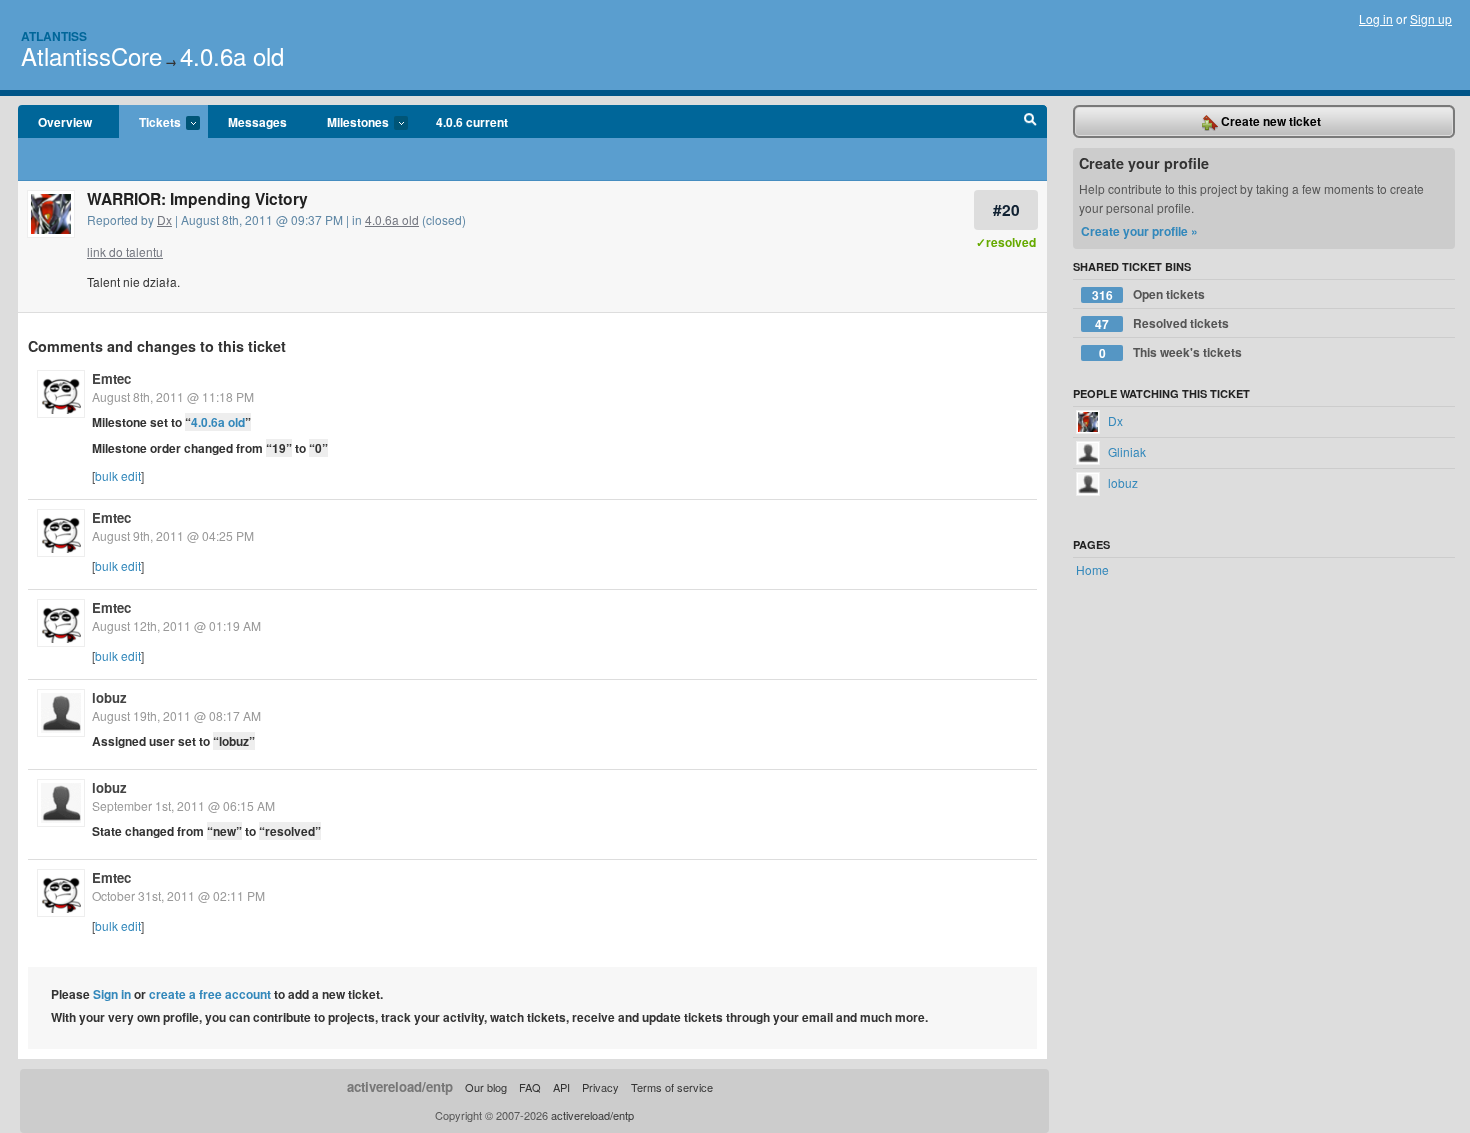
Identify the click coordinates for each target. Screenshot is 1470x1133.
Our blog (486, 1087)
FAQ (530, 1087)
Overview (65, 122)
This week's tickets (1171, 352)
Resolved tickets (1162, 323)
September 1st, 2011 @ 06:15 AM (183, 805)
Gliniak (1125, 451)
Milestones (348, 123)
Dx (164, 219)
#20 (1006, 209)
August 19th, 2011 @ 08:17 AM (176, 715)
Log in (1376, 18)
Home (1092, 569)
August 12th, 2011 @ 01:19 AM (176, 625)
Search (1030, 122)
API (561, 1087)
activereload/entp (400, 1086)
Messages (257, 122)
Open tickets (1149, 294)
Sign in (112, 994)
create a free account (210, 994)
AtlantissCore (91, 55)
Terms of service (672, 1087)
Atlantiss (54, 36)
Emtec (111, 378)
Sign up (1431, 18)
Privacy (600, 1087)
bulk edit (118, 475)
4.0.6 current (472, 122)
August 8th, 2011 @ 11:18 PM (173, 396)
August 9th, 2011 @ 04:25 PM (173, 535)
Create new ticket (1269, 121)
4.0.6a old (232, 55)
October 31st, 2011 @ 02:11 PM (178, 895)
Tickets (150, 123)
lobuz (109, 697)
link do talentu (125, 251)
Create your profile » (1139, 231)
